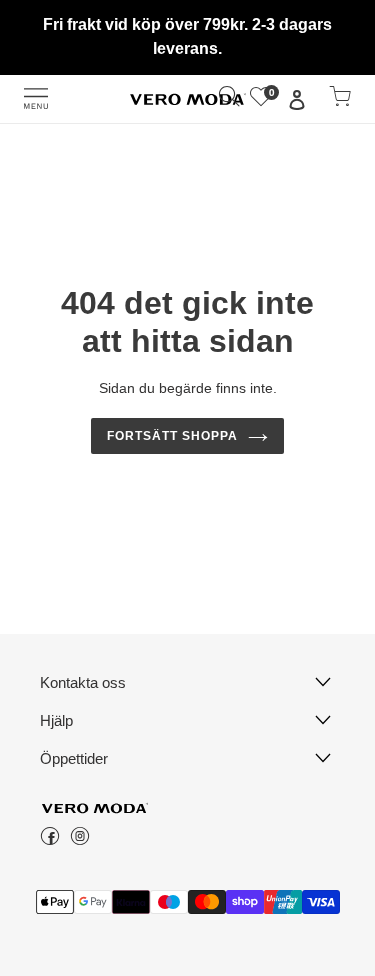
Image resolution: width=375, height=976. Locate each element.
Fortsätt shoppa (172, 436)
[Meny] (36, 98)
